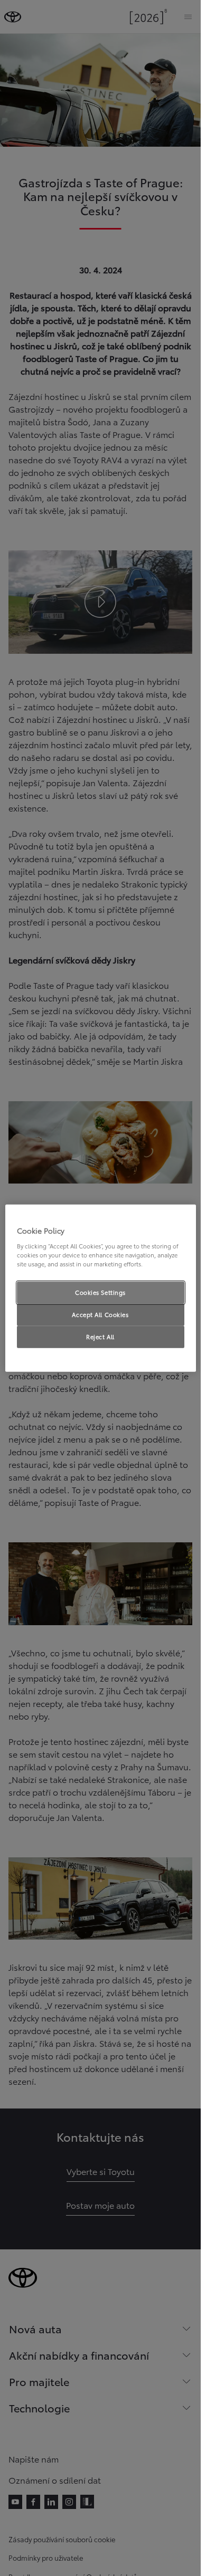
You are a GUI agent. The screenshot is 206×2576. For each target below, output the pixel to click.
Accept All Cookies (100, 1314)
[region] (101, 1288)
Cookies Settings (100, 1292)
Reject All (100, 1336)
